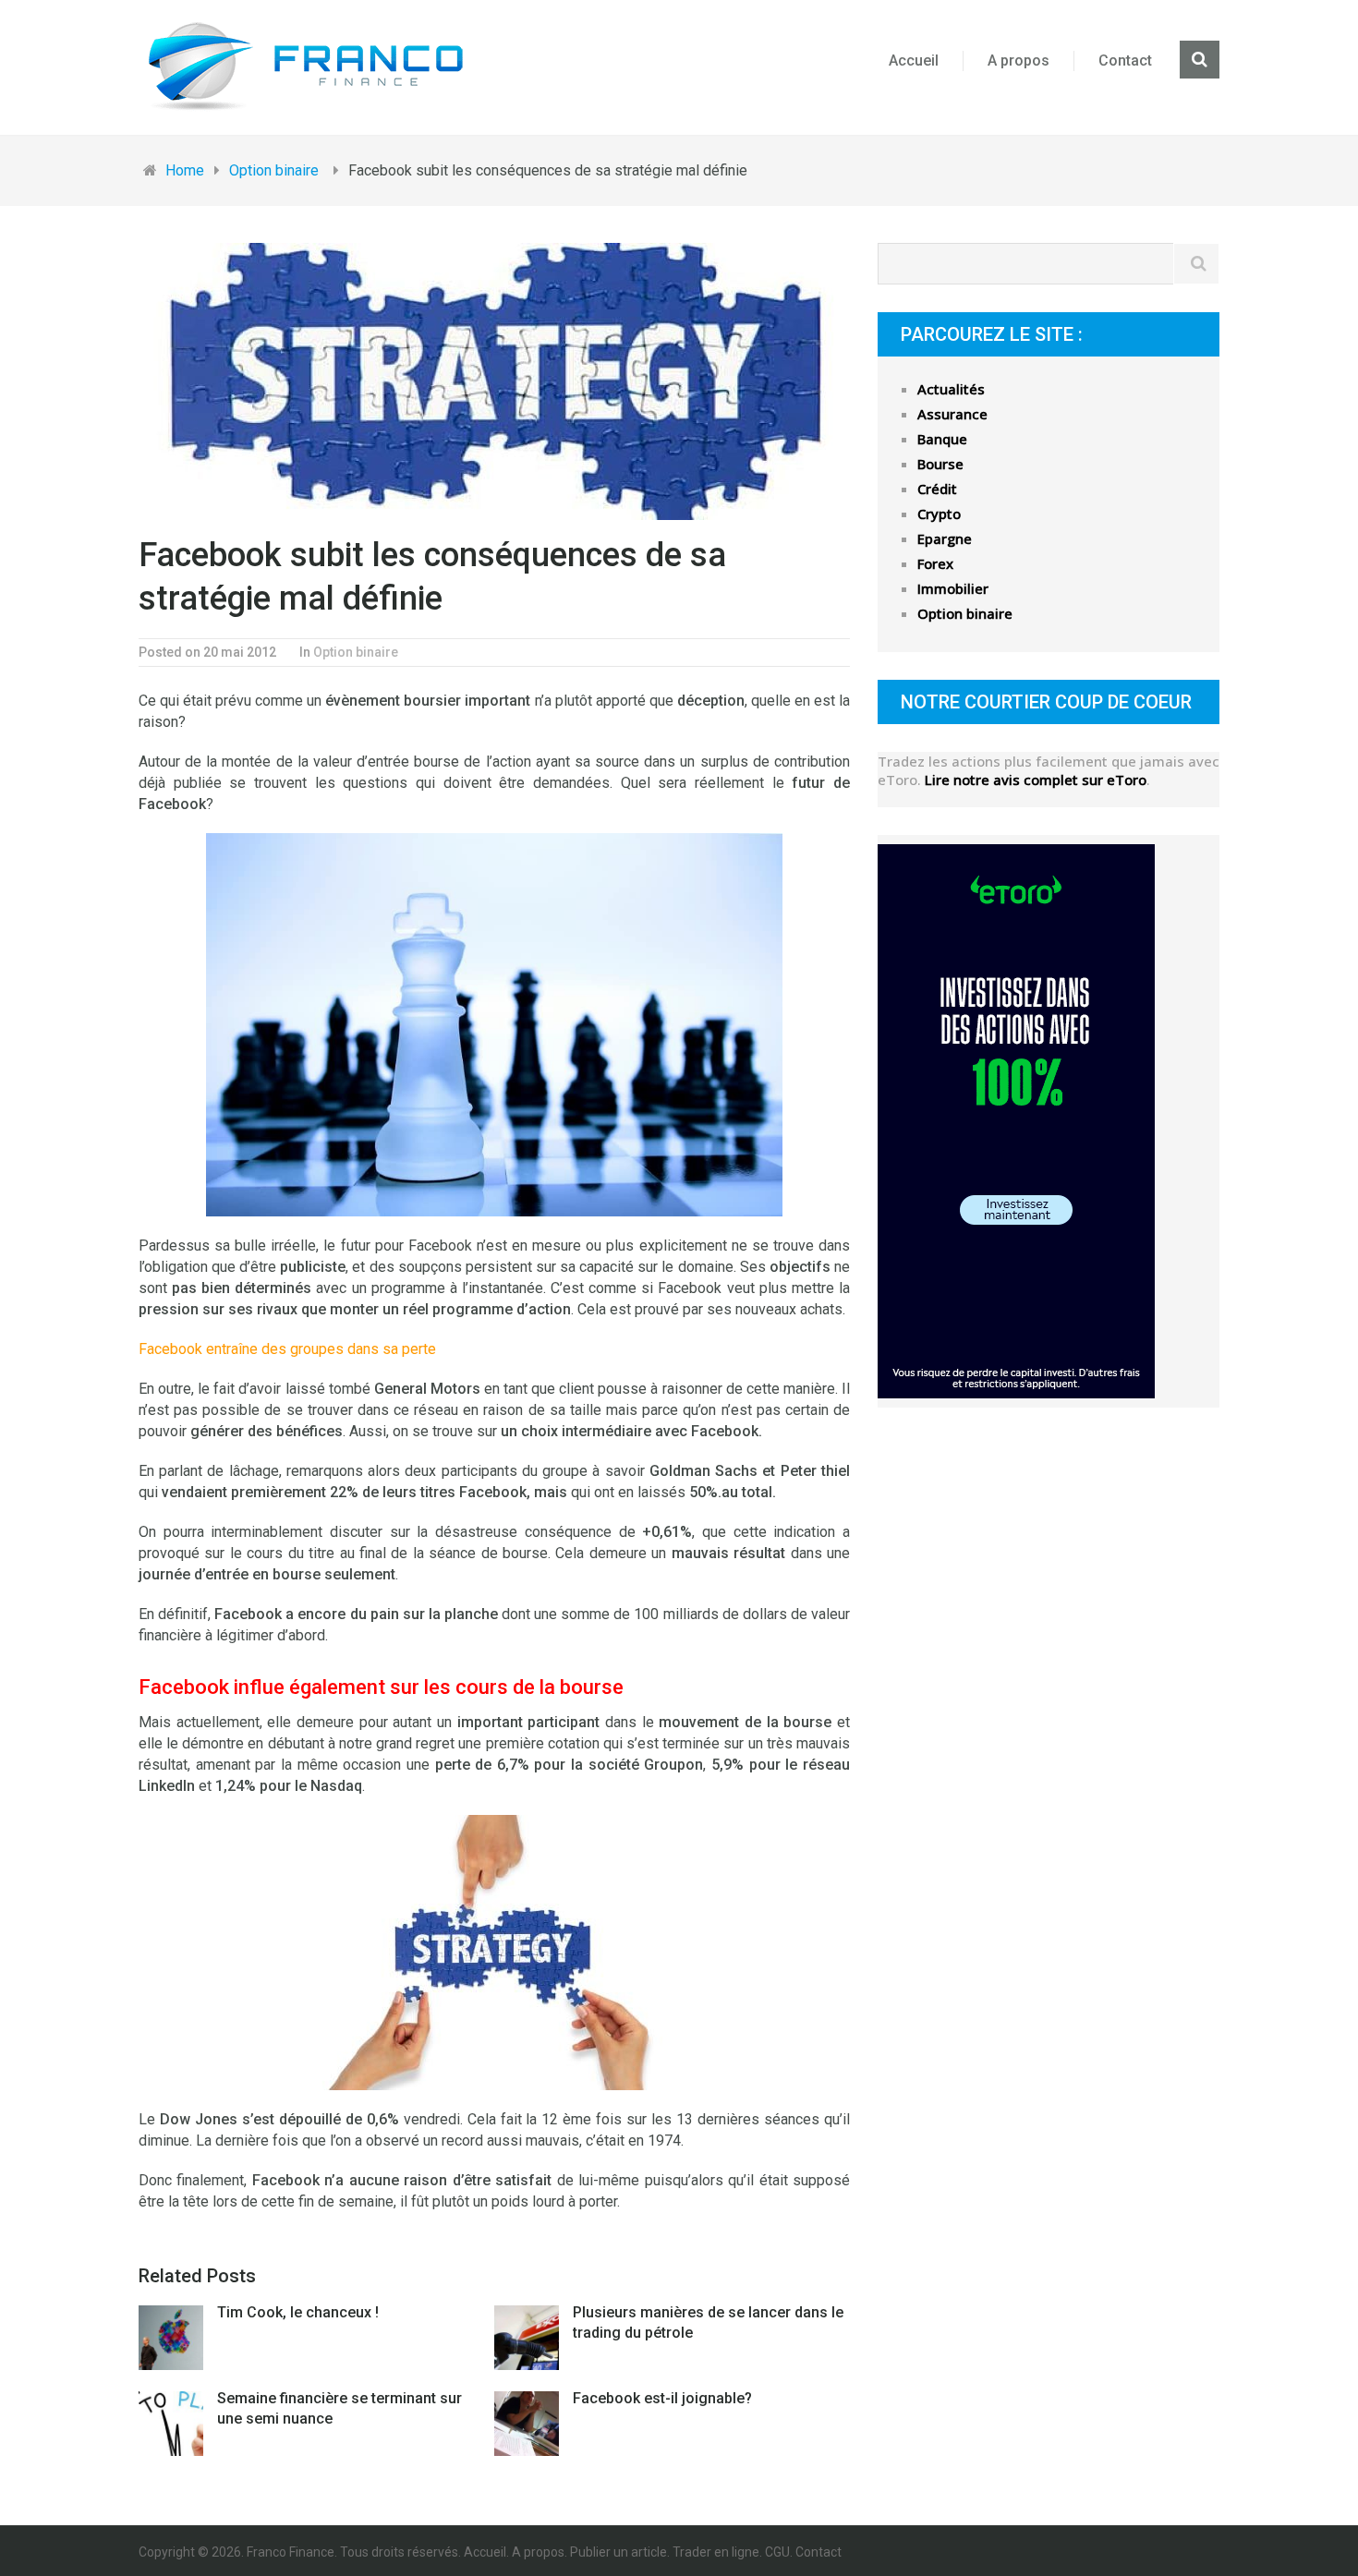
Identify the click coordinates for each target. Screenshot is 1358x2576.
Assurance (952, 414)
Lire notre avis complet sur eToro (1036, 780)
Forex (935, 563)
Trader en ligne (716, 2552)
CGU (777, 2552)
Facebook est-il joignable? (662, 2398)
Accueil (914, 60)
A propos (1018, 60)
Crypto (939, 514)
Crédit (937, 489)
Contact (1125, 60)
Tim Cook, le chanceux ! (298, 2312)
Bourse (940, 464)
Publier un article (618, 2552)
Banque (942, 439)
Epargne (945, 538)
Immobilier (953, 588)
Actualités (951, 389)
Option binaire (356, 652)
